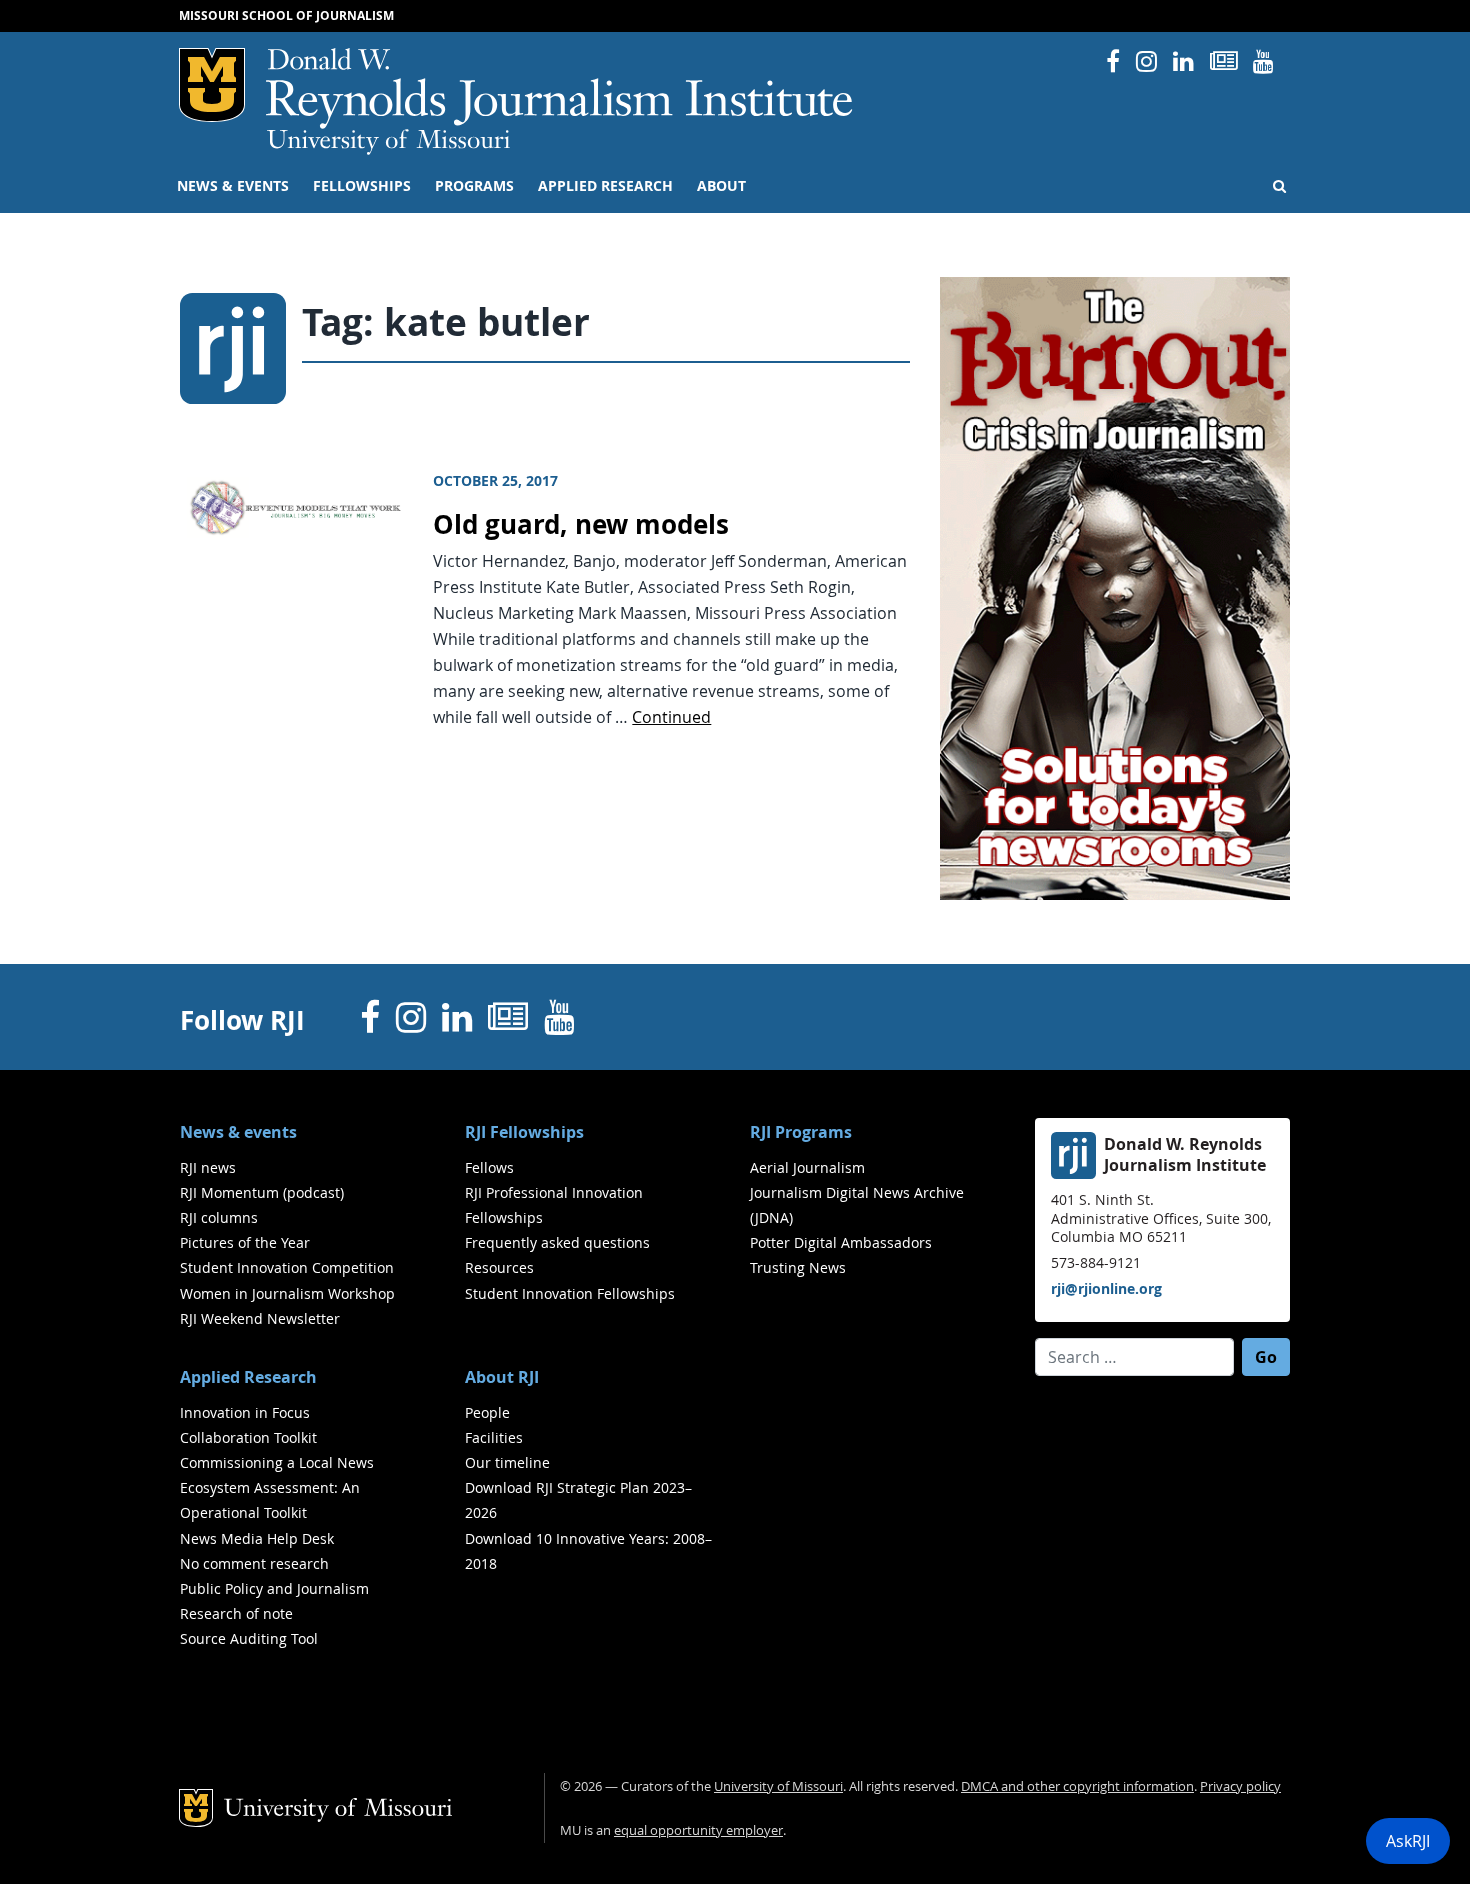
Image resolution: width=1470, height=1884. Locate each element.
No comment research (254, 1563)
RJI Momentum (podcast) (262, 1192)
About (721, 186)
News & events (233, 186)
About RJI (502, 1377)
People (487, 1412)
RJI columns (219, 1217)
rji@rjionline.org (1106, 1288)
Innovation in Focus (245, 1412)
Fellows (489, 1167)
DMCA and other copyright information (1077, 1786)
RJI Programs (801, 1132)
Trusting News (798, 1267)
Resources (499, 1267)
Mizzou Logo (212, 85)
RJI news (208, 1167)
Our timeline (507, 1462)
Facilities (494, 1437)
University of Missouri (388, 142)
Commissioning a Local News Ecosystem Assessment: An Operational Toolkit (277, 1487)
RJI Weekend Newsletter (260, 1318)
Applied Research (605, 186)
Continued (671, 717)
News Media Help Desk (257, 1538)
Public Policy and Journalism (274, 1588)
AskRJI (1408, 1841)
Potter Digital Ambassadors (841, 1242)
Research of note (236, 1613)
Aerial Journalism (807, 1167)
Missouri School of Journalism (286, 15)
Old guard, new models (581, 524)
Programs (474, 186)
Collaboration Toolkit (248, 1437)
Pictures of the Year (245, 1242)
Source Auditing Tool (249, 1638)
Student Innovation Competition (287, 1267)
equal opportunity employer (698, 1830)
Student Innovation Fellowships (570, 1293)
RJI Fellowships (524, 1132)
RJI (560, 88)
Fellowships (362, 186)
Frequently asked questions (557, 1242)
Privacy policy (1240, 1786)
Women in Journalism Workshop (287, 1293)
